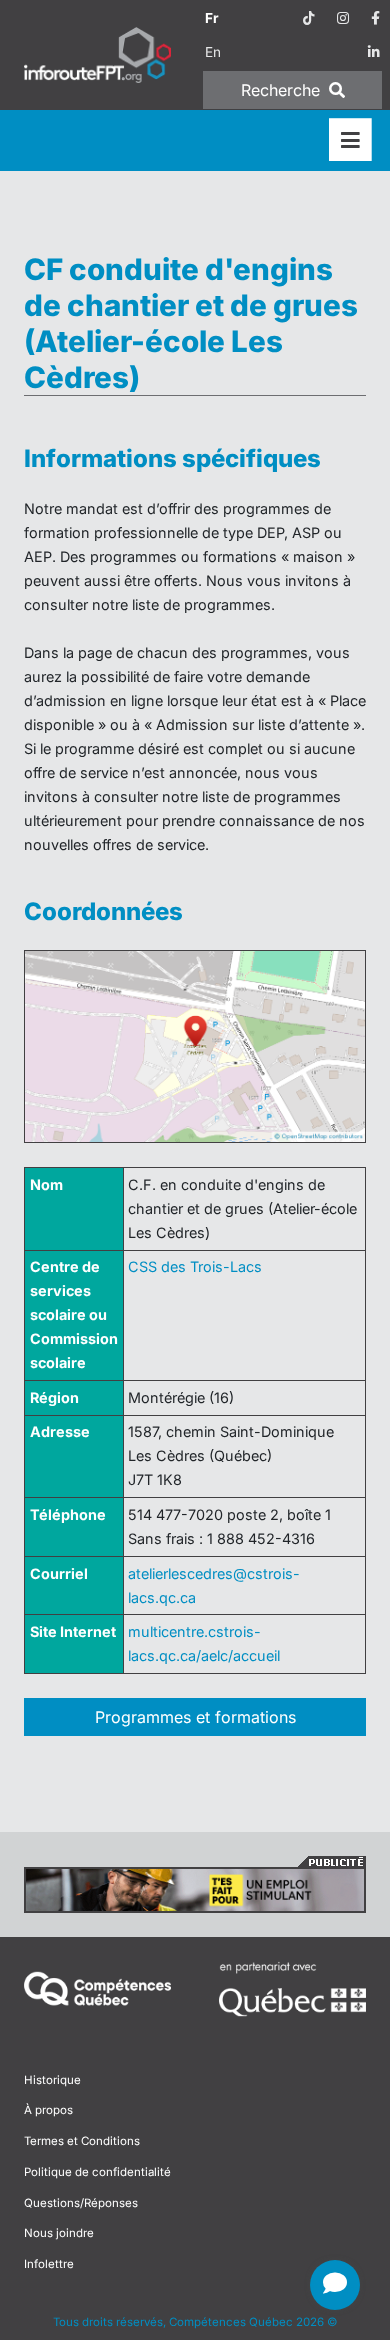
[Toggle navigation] (350, 140)
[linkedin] (374, 52)
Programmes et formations (195, 1717)
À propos (48, 2110)
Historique (52, 2080)
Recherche (283, 90)
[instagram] (343, 18)
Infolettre (49, 2264)
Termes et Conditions (82, 2141)
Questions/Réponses (81, 2203)
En (213, 52)
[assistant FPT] (335, 2285)
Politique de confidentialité (97, 2172)
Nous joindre (59, 2233)
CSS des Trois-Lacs (195, 1266)
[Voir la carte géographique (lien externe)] (195, 1046)
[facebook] (375, 18)
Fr (212, 18)
